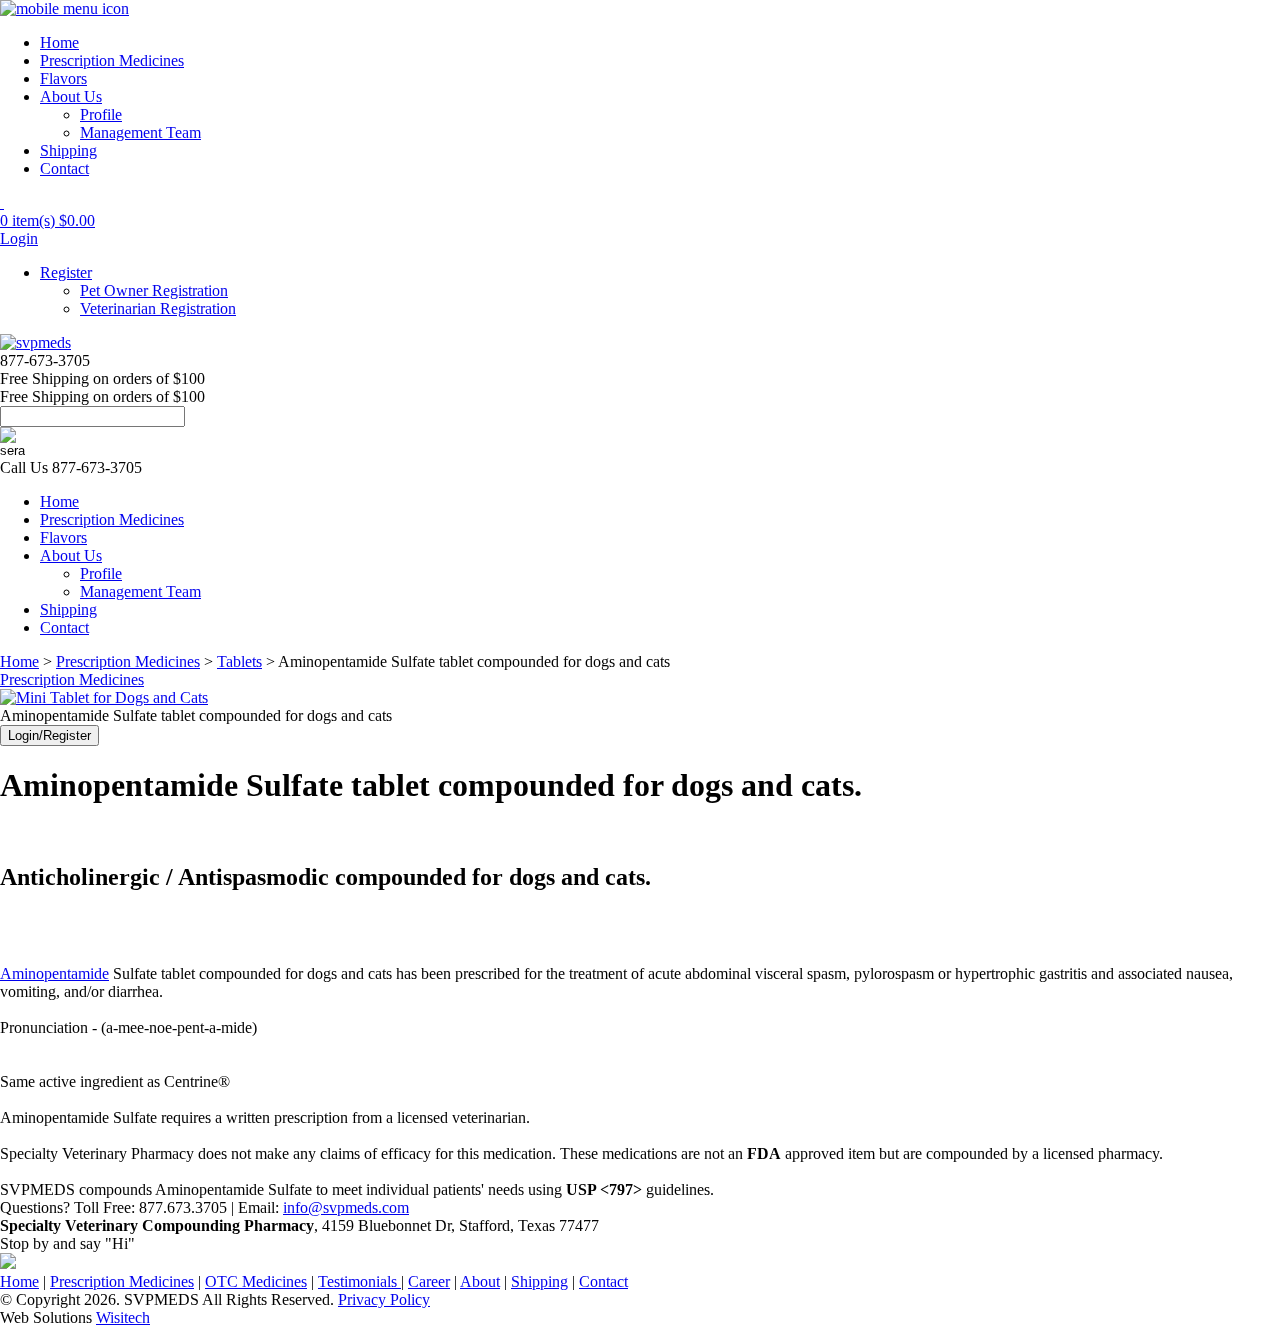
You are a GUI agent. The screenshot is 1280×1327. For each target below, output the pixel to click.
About (480, 1281)
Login (19, 238)
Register (66, 272)
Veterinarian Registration (158, 308)
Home (59, 42)
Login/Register (49, 735)
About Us (71, 96)
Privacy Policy (384, 1299)
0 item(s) (47, 220)
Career (429, 1281)
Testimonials (359, 1281)
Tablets (239, 661)
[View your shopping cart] (2, 202)
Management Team (140, 132)
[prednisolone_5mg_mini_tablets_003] (104, 697)
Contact (64, 168)
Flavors (63, 78)
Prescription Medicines (112, 60)
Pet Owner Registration (154, 290)
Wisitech (123, 1317)
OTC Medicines (256, 1281)
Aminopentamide (54, 973)
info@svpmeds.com (346, 1207)
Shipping (68, 150)
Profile (101, 114)
